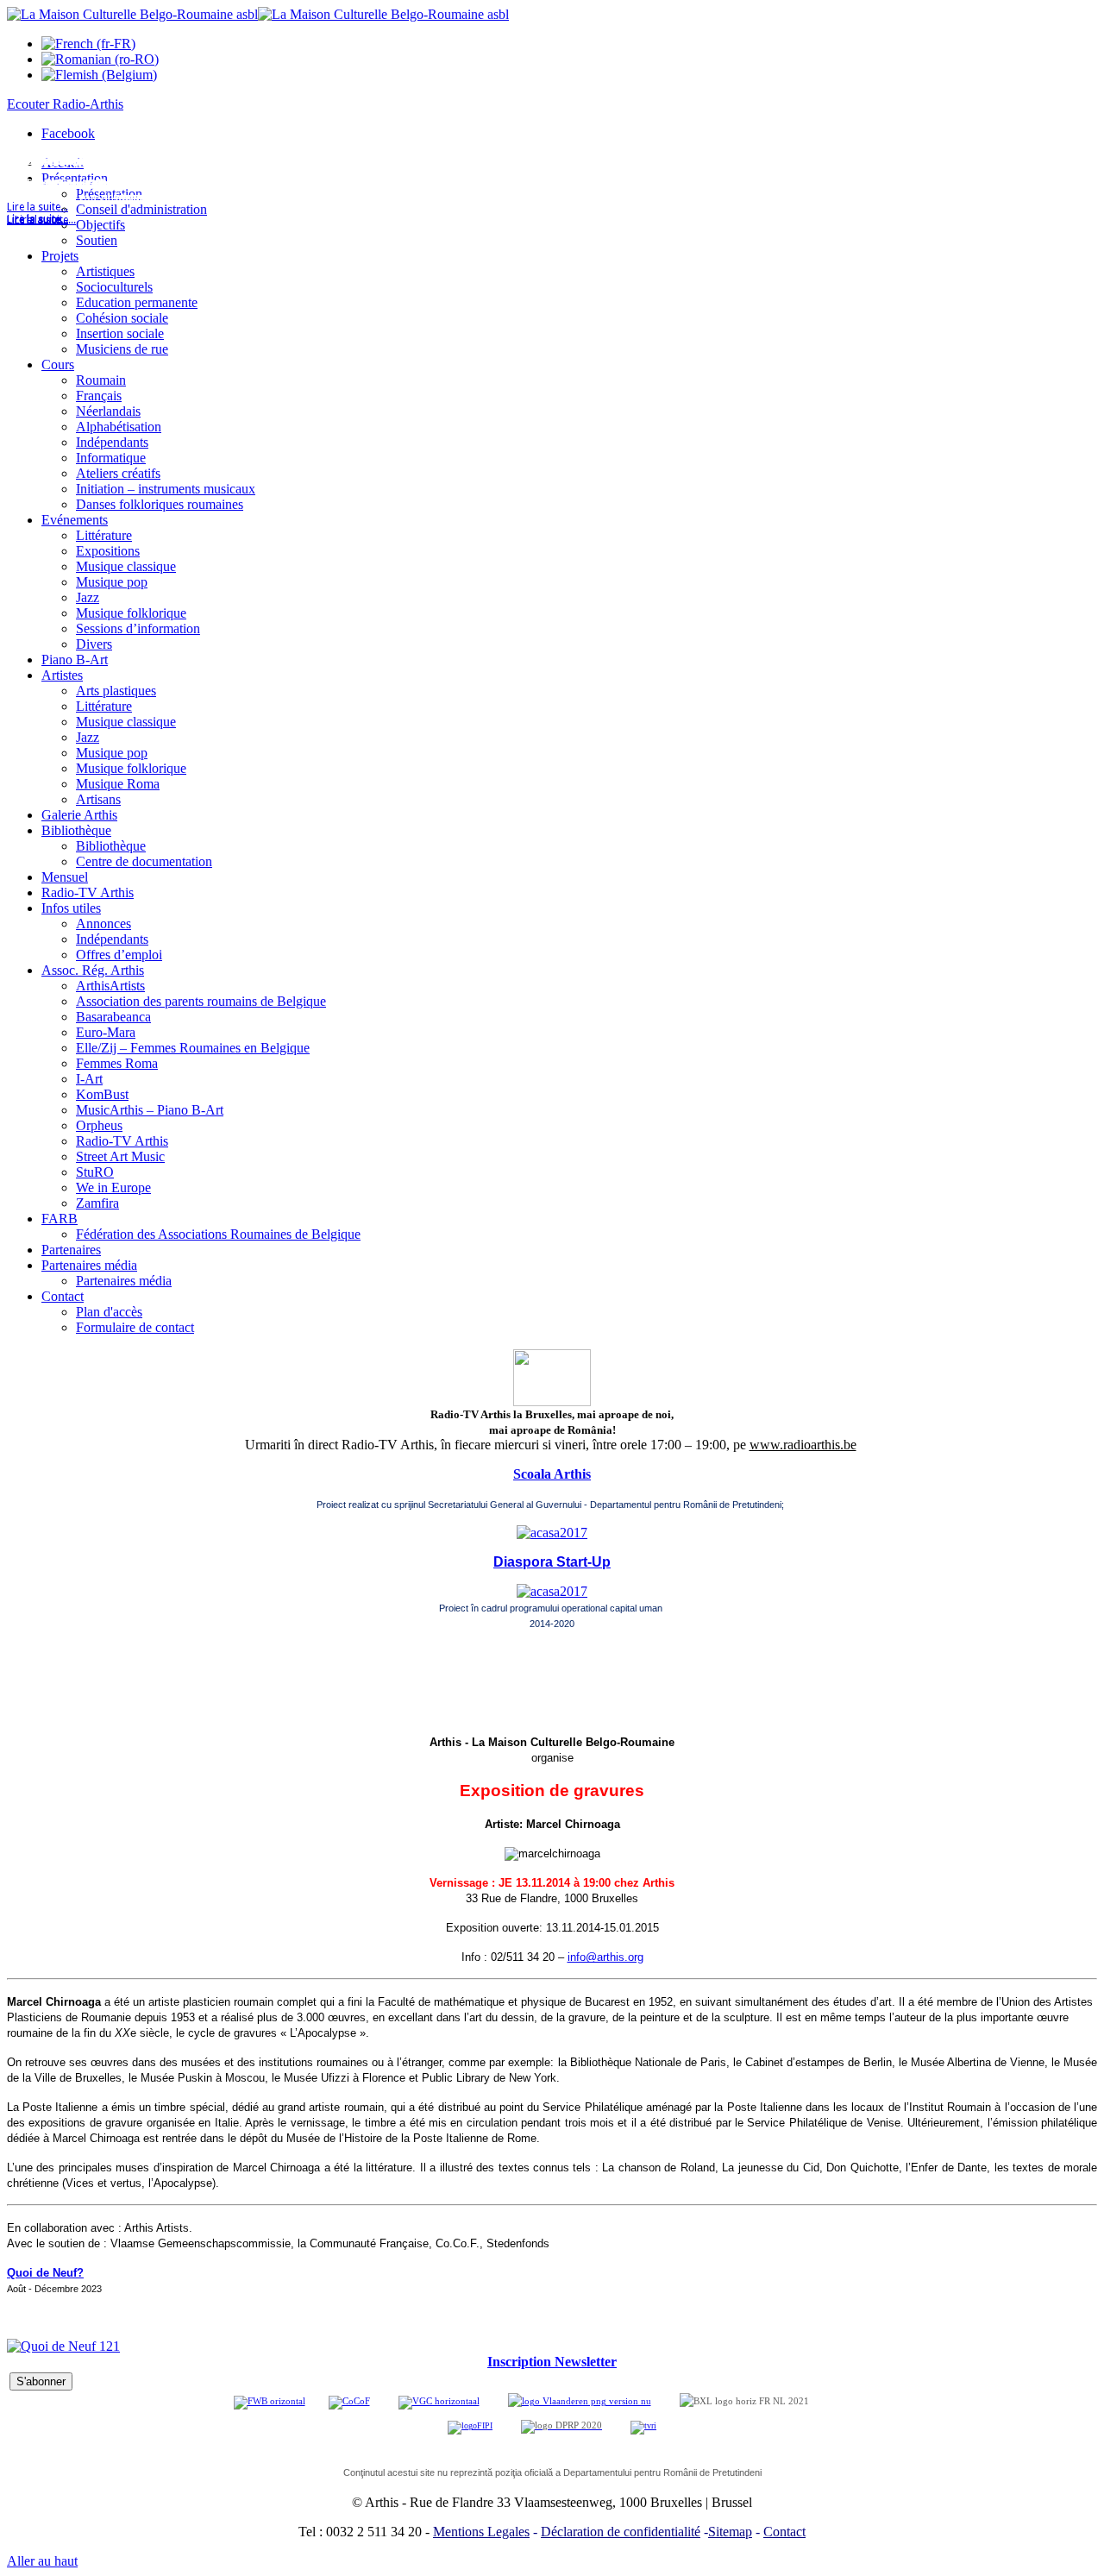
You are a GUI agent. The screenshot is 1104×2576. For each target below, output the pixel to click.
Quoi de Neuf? (45, 2273)
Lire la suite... (38, 220)
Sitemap (730, 2532)
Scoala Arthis (552, 1474)
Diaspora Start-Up (552, 1562)
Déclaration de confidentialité (621, 2532)
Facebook (68, 133)
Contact (784, 2532)
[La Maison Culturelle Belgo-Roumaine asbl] (258, 14)
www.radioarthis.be (803, 1445)
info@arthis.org (605, 1957)
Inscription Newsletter (552, 2362)
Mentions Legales (481, 2532)
